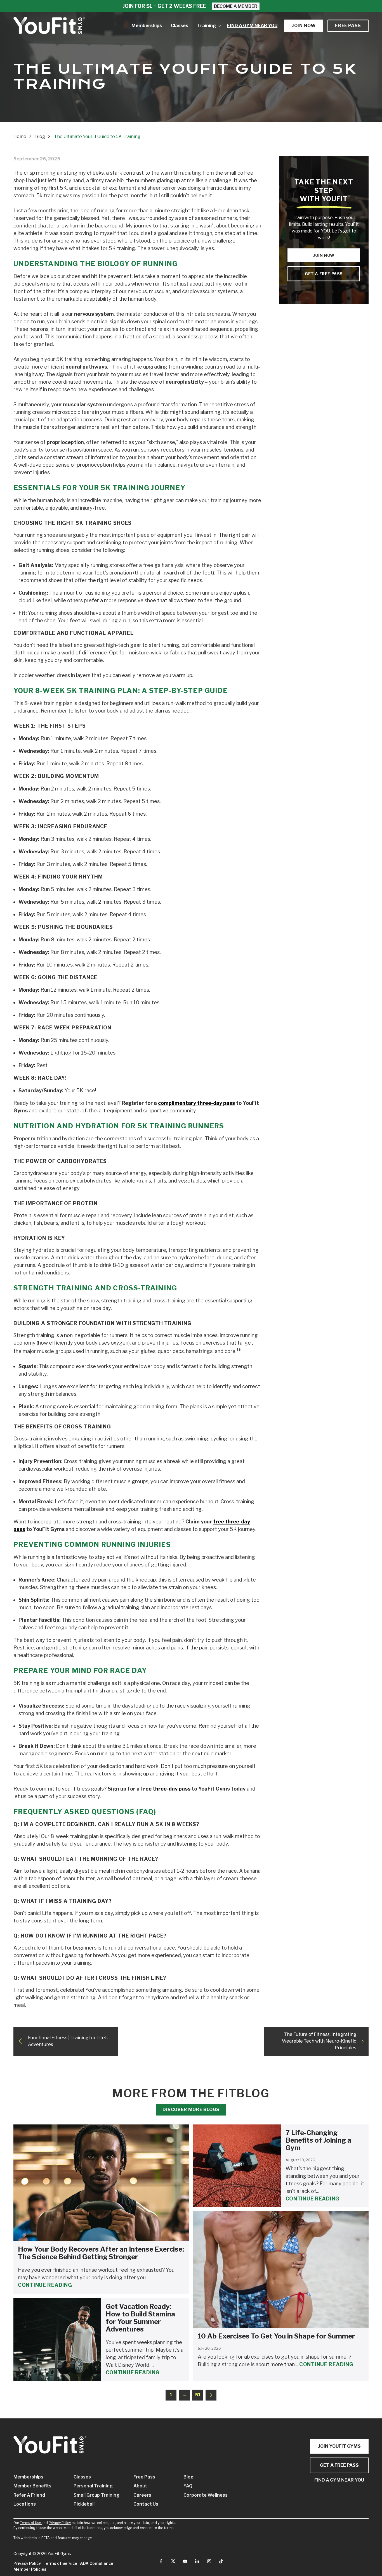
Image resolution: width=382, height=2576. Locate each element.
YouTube (185, 2561)
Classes (82, 2477)
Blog (188, 2477)
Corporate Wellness (200, 2495)
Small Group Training (95, 2495)
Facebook (161, 2561)
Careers (142, 2495)
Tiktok (221, 2561)
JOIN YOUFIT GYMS (339, 2446)
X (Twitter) (173, 2561)
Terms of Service (60, 2563)
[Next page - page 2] (211, 2395)
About (140, 2486)
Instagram (209, 2561)
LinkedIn (197, 2561)
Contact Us (146, 2504)
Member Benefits (32, 2486)
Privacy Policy (60, 2523)
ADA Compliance (97, 2563)
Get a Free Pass (324, 274)
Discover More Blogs (191, 2110)
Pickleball (84, 2504)
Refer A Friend (29, 2495)
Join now (304, 26)
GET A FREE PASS (339, 2465)
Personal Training (93, 2486)
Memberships (28, 2477)
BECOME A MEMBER (236, 6)
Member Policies (30, 2569)
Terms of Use (30, 2523)
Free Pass (348, 26)
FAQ (188, 2486)
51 (198, 2395)
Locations (25, 2504)
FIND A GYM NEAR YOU (339, 2480)
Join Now (324, 255)
